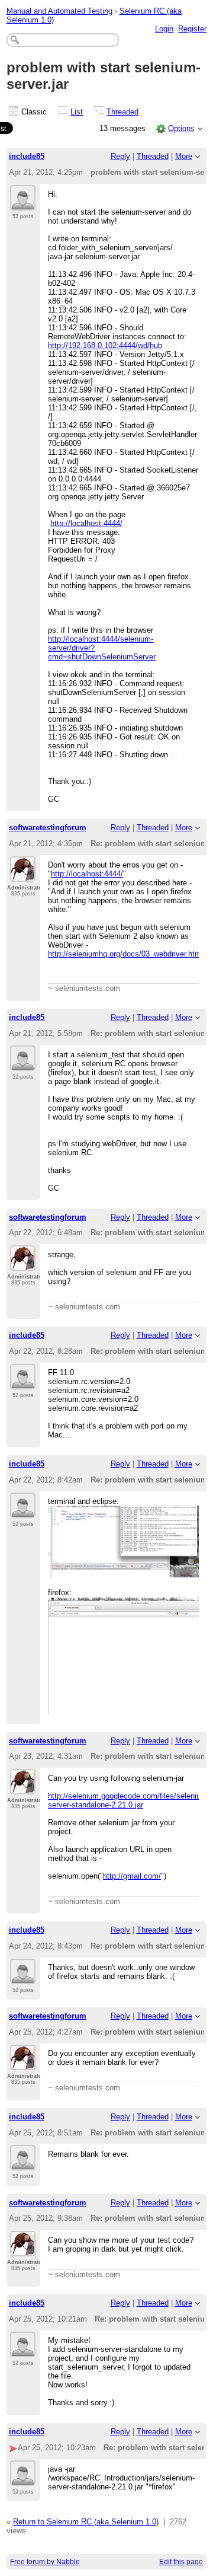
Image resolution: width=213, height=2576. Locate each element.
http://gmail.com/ (132, 1876)
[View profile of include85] (23, 203)
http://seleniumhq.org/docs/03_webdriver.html (125, 954)
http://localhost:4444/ (86, 523)
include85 (27, 156)
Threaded (122, 112)
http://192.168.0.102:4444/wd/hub (105, 345)
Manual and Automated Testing (59, 11)
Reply (120, 156)
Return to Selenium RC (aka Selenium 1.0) (86, 2522)
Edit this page (181, 2562)
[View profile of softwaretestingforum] (23, 875)
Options (181, 128)
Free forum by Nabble (45, 2562)
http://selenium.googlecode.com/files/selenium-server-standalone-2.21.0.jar (129, 1800)
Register (192, 29)
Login (164, 29)
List (77, 112)
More (184, 156)
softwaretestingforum (48, 828)
